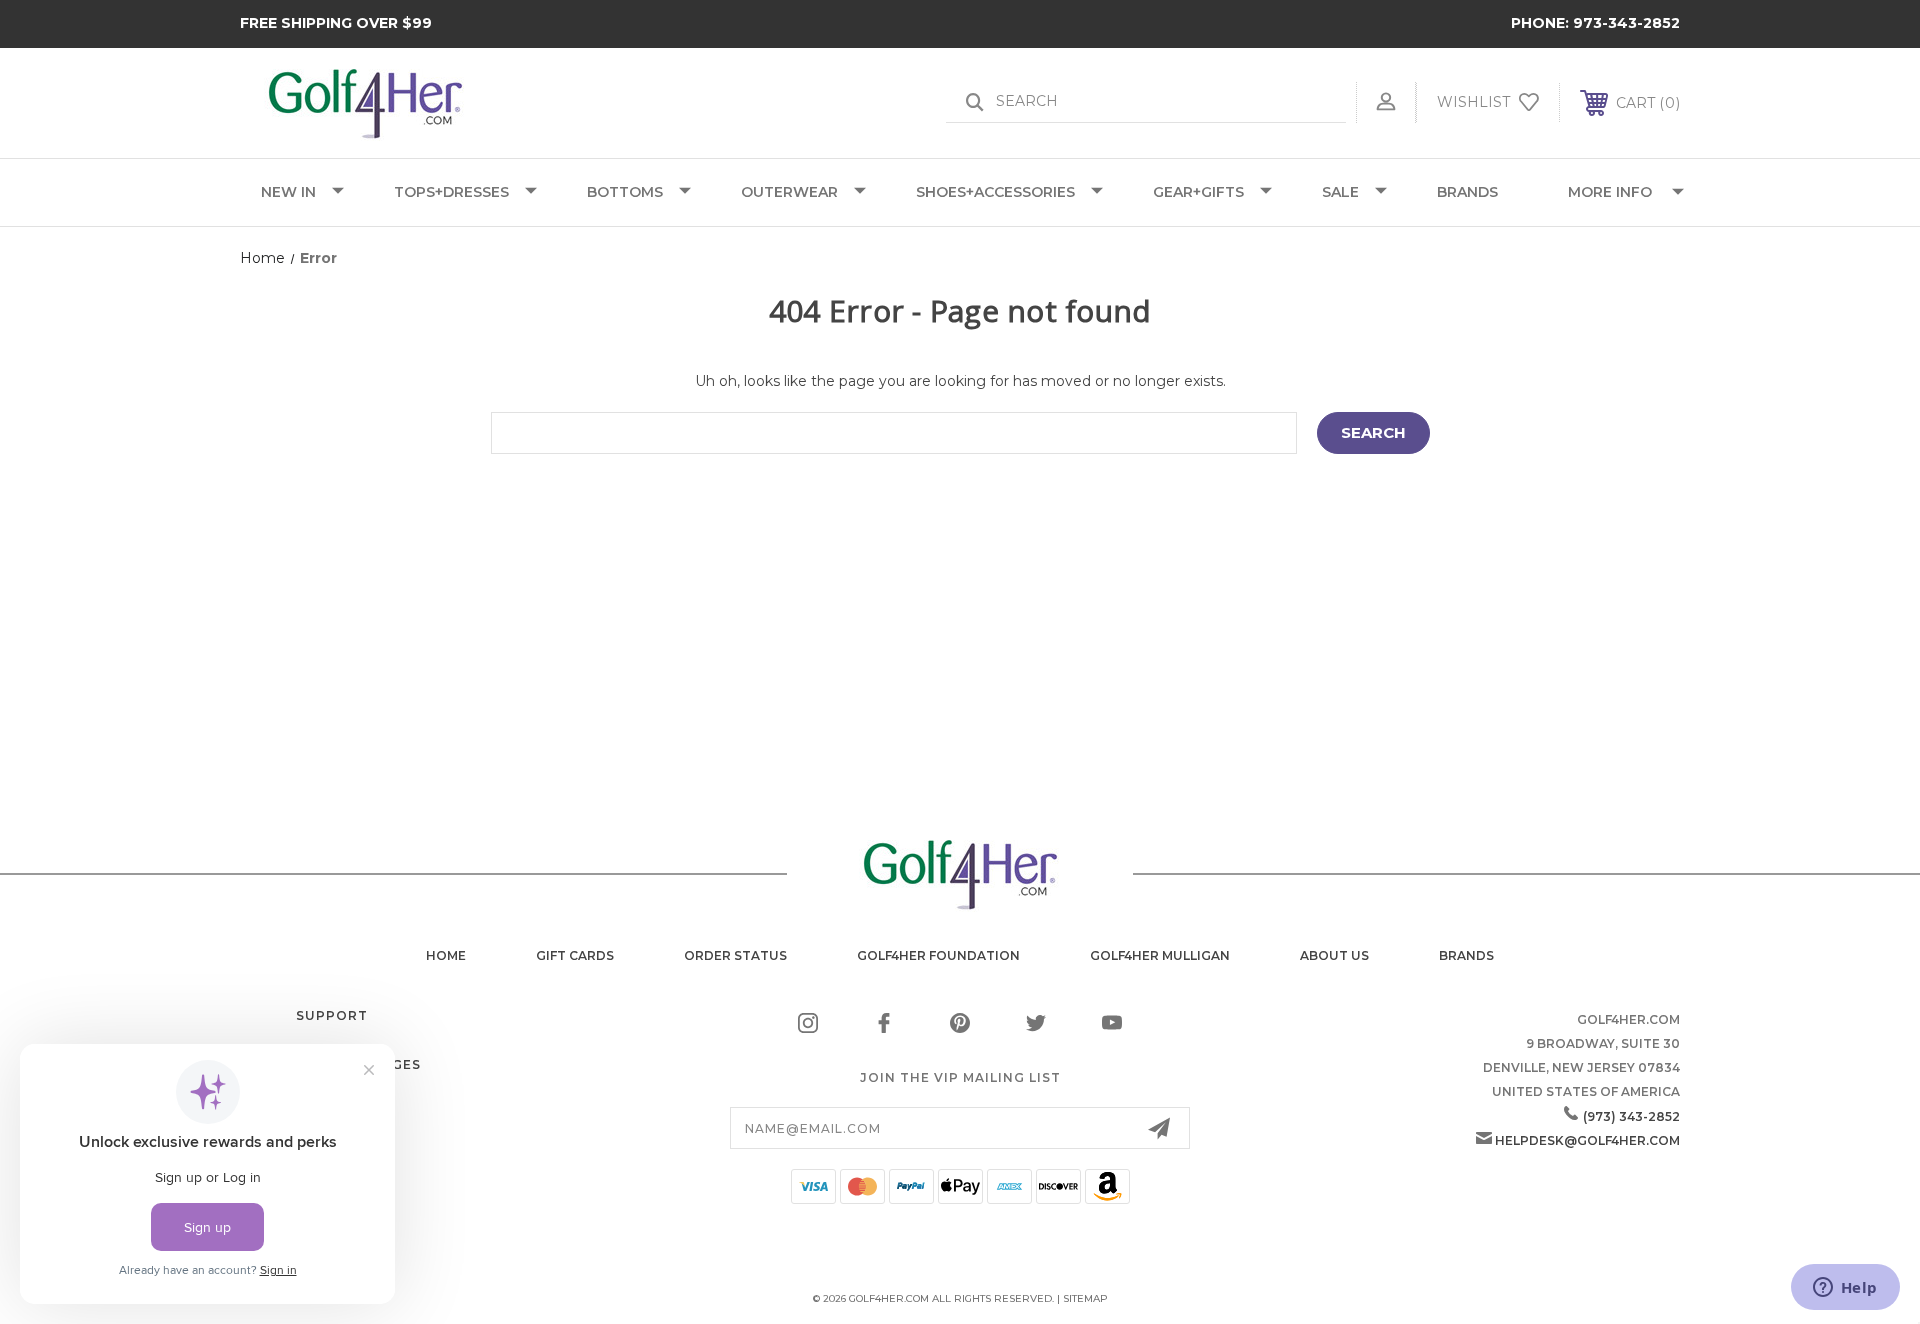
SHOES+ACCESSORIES (995, 192)
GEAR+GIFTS (1198, 192)
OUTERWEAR (789, 192)
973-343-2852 (1626, 23)
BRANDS (1467, 192)
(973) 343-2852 (1631, 1116)
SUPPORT (332, 1015)
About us (1334, 955)
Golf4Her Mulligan (1160, 955)
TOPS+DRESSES (451, 192)
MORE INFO (1610, 192)
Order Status (735, 955)
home (446, 955)
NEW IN (288, 192)
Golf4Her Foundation (938, 955)
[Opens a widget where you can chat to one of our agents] (1845, 1289)
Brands (1466, 955)
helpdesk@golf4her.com (1587, 1140)
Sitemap (1085, 1298)
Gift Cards (575, 955)
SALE (1340, 192)
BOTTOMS (625, 192)
